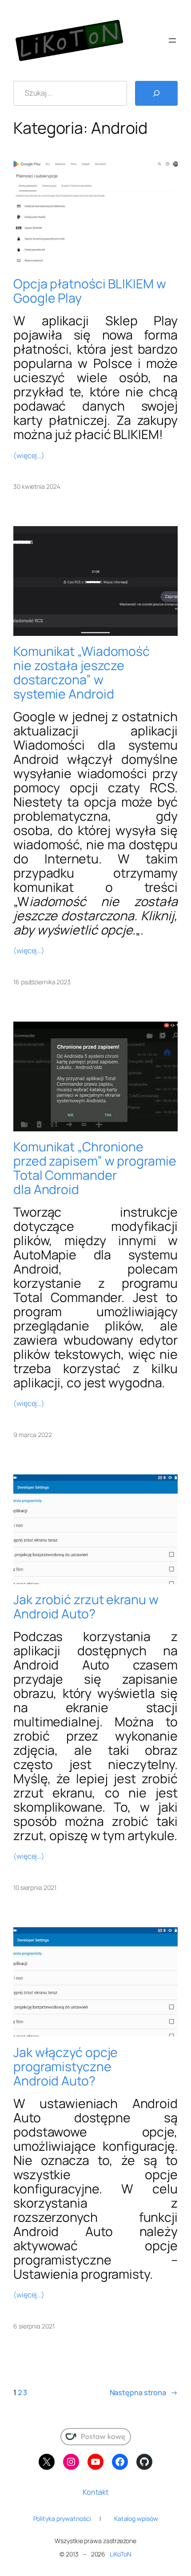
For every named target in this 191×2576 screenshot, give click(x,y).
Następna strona (144, 2392)
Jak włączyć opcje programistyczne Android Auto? (66, 2067)
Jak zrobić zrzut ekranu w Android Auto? (86, 1607)
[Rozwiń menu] (172, 40)
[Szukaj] (156, 93)
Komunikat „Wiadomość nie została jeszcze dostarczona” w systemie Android (82, 673)
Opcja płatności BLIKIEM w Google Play (90, 291)
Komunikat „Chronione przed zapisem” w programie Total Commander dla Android (95, 1168)
